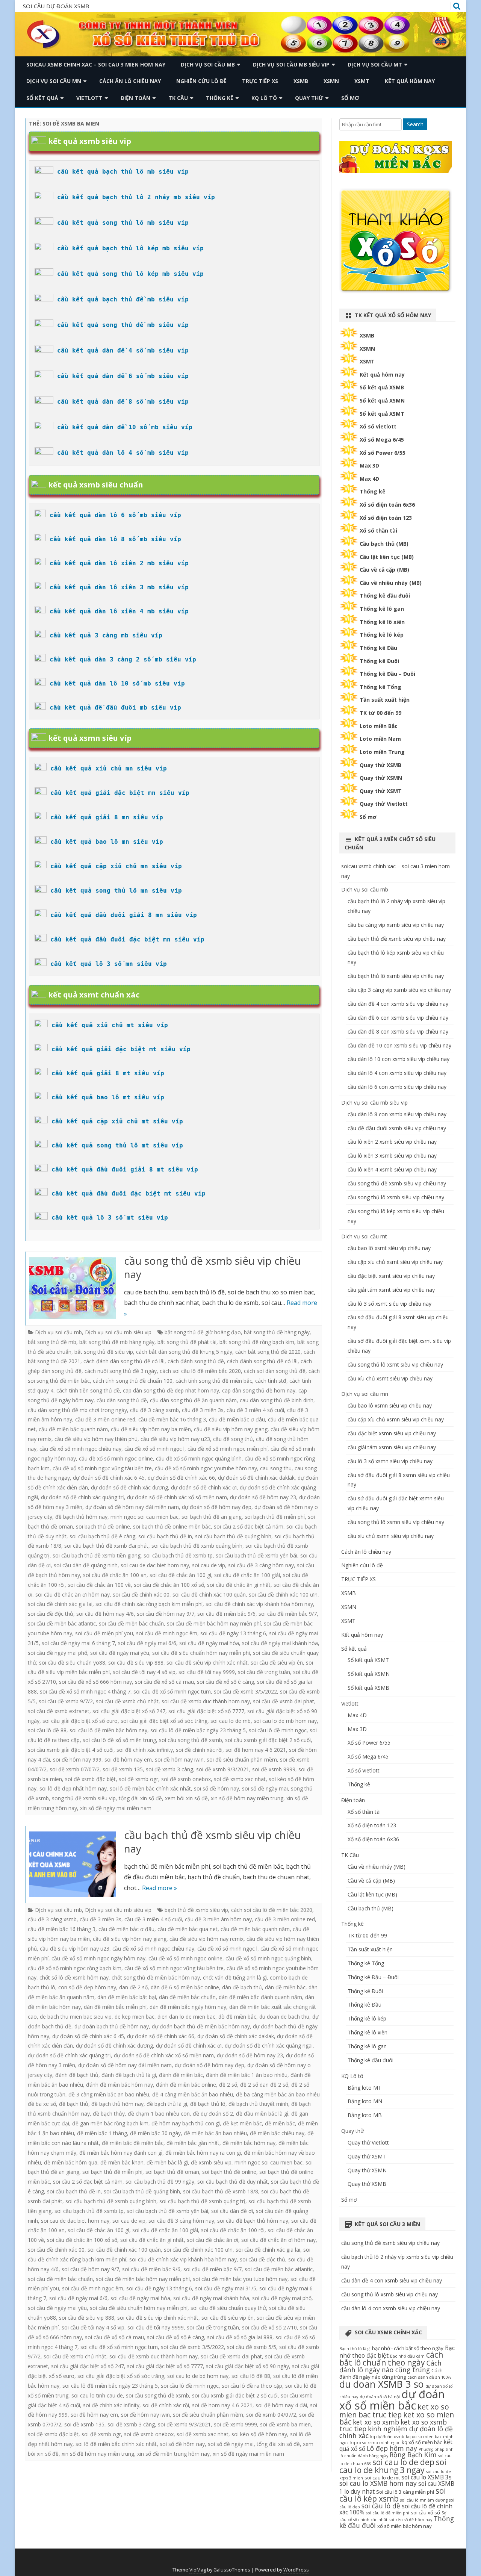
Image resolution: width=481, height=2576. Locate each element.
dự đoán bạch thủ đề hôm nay (112, 2026)
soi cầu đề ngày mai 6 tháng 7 (78, 1643)
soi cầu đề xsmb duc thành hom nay (206, 1701)
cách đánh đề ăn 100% (429, 2377)
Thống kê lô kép (382, 635)
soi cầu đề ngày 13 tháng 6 (233, 1633)
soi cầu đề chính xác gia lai (60, 1604)
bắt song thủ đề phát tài (187, 1342)
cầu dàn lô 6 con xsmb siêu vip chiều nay (397, 1087)
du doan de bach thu (284, 2017)
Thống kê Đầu (378, 648)
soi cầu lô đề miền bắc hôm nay (108, 1730)
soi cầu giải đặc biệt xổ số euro (80, 1721)
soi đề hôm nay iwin (179, 1759)
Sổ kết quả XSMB (382, 387)
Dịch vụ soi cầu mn (54, 81)
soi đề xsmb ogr (138, 1779)
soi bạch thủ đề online (103, 1526)
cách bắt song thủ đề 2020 (268, 1352)
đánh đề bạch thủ (77, 2075)
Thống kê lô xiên (382, 622)
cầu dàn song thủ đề (122, 1400)
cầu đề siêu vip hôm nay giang (231, 1429)
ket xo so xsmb (376, 2422)
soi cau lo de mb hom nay (285, 1721)
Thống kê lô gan (382, 609)
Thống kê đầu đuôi (385, 596)
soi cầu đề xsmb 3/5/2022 (245, 1691)
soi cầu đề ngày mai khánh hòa (280, 1643)
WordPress (296, 2570)
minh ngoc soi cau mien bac (144, 1517)
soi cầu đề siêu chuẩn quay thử (228, 2308)
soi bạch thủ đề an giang (212, 1517)
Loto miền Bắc (379, 726)
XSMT (362, 81)
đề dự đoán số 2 (213, 2114)
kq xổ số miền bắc (422, 2442)
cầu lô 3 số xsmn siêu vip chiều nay (390, 1461)
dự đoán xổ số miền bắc (392, 2400)
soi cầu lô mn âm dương (424, 2500)
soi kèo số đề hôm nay (259, 2434)
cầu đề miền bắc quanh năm (73, 1429)
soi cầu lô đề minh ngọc (278, 1730)
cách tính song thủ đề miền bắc (214, 1381)
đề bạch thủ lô (208, 2104)
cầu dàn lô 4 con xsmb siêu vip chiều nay (397, 1073)
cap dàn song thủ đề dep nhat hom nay (171, 1390)
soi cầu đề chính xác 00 (141, 1594)
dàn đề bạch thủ (242, 1987)
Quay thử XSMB (380, 765)
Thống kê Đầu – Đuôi (387, 674)
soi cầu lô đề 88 (47, 1730)
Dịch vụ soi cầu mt (375, 64)
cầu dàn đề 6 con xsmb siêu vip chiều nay (398, 1018)
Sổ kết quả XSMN (382, 400)
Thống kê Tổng (380, 687)
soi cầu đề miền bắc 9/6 (226, 1614)
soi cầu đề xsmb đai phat (284, 1701)
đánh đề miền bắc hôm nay (119, 2085)
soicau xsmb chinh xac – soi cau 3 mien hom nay (96, 64)
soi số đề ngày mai (265, 1788)
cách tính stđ (271, 1381)
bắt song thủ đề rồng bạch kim (257, 1342)
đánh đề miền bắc (181, 2075)
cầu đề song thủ (233, 1439)
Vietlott (89, 98)
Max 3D (369, 465)
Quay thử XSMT (381, 791)
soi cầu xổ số (425, 2512)
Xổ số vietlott (378, 426)
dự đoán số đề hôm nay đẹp (217, 1507)
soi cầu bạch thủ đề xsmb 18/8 (221, 2191)
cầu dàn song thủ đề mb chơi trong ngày (77, 1410)
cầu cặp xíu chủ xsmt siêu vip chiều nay (395, 1262)
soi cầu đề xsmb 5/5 (252, 2347)
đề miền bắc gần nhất (193, 2143)
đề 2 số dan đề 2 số (264, 2085)
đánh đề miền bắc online (186, 2085)
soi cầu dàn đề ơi (232, 2211)
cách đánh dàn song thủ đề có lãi (124, 1361)
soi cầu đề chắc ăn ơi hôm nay (73, 1594)
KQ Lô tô (264, 98)
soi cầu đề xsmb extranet (59, 1711)
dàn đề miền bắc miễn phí (115, 2007)
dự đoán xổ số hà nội (380, 2397)
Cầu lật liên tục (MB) (387, 557)
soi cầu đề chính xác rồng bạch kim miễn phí (149, 1604)
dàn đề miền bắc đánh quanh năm (260, 1997)
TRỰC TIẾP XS (260, 81)
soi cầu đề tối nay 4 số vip (144, 1672)
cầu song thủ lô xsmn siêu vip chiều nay (396, 1522)
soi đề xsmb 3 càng (169, 1769)
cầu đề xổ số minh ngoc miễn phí (228, 1449)
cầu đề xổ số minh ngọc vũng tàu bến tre (102, 1468)
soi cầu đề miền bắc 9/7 (288, 1614)
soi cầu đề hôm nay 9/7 (166, 1614)
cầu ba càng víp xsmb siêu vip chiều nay (396, 925)
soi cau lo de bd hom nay (198, 2376)
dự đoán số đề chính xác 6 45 (109, 1478)
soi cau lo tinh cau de (97, 2395)
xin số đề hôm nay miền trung (247, 1798)
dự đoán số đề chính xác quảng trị (82, 1497)
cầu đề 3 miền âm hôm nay (218, 1919)
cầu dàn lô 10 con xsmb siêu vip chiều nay (399, 1059)
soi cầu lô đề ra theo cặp (252, 2386)
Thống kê (220, 98)
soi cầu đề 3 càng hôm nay (261, 1565)
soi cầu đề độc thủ (51, 1614)
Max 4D (369, 479)
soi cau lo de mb (231, 1721)
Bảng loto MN (365, 2101)
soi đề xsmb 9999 (274, 1769)
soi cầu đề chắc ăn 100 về (99, 1585)
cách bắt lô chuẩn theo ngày (391, 2359)
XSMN (331, 81)
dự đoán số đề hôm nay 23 (263, 1497)
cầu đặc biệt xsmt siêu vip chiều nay (391, 1276)
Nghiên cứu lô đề (201, 81)
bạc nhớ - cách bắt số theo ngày (408, 2348)
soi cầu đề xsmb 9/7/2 (66, 1701)
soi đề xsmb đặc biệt (90, 1779)
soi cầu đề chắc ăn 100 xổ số (169, 1585)
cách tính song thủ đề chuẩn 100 (133, 1381)
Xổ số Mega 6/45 (382, 440)
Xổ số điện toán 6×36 (373, 1839)
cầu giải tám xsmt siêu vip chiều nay (391, 1290)
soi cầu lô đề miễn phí (388, 2513)
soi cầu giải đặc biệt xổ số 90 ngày (247, 2366)
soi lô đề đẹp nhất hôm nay (73, 1788)
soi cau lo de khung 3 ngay (393, 2466)
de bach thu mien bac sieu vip (76, 2017)
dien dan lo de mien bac (186, 2017)
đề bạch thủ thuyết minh (258, 2104)
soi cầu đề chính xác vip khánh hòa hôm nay (259, 1604)
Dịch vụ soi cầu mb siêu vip (291, 64)
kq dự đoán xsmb (387, 2437)
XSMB (301, 81)
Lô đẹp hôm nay (392, 2448)
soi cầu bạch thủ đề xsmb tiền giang (97, 1555)
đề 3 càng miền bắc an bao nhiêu (109, 2094)
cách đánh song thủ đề (196, 1361)
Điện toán (135, 98)
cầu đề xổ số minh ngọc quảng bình (199, 1458)
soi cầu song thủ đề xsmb (191, 1740)
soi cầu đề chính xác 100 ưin (283, 1594)
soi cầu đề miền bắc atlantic (62, 1623)
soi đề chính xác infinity (145, 1750)
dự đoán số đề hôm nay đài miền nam (132, 1507)
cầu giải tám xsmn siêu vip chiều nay (392, 1447)
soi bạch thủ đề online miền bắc (172, 1526)
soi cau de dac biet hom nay (155, 1565)
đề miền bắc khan (122, 2162)
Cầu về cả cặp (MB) (384, 570)
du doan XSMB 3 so (382, 2384)
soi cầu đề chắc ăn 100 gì (180, 1575)
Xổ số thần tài (378, 530)
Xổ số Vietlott (364, 1770)
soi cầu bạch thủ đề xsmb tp (178, 1555)
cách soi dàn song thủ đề (275, 1371)
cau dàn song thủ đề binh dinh (277, 1400)
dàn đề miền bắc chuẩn (187, 1997)
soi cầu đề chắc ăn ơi (213, 2240)
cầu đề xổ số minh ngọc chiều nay (80, 1449)
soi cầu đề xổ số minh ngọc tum (172, 1691)
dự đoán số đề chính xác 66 (181, 1478)
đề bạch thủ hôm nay (81, 1517)
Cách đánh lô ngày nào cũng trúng (390, 2366)
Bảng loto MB (365, 2115)
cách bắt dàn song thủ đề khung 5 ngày (184, 1352)
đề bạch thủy (109, 2114)
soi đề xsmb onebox (186, 1779)
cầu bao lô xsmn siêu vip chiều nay (390, 1405)
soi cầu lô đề (381, 2506)
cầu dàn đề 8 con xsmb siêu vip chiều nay (398, 1031)
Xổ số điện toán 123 (386, 518)
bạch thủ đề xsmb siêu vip (196, 1910)
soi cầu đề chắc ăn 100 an (115, 1575)
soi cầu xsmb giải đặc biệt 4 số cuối (71, 1750)
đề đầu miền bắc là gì (262, 2114)
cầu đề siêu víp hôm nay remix (206, 1939)
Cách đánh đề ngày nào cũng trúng (391, 2374)
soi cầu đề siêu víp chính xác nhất (207, 1663)
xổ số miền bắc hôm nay (405, 2526)
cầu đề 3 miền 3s (203, 1410)
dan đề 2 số (133, 1987)
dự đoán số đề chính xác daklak (256, 1478)
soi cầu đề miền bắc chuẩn (131, 1623)
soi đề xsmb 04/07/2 (271, 2415)
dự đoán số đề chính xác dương (129, 1487)
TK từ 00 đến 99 (380, 713)
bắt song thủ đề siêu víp (104, 1352)
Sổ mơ (350, 98)
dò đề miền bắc (237, 2017)
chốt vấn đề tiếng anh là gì (235, 1977)
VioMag (198, 2570)
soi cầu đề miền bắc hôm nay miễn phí (214, 1623)
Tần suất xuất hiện (385, 700)
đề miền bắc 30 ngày (155, 2133)
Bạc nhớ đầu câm (407, 2356)
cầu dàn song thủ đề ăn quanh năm (193, 1400)
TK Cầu (178, 98)
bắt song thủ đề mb (52, 1342)
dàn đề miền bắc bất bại (127, 1997)
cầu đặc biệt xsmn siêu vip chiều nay (392, 1433)
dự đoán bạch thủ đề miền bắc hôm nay (201, 2026)
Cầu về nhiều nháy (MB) (391, 583)
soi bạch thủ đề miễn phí (275, 1517)
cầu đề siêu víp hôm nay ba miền (151, 1429)
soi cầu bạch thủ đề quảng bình (233, 1536)
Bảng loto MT (365, 2088)
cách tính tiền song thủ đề (88, 1390)
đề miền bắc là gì (167, 2162)
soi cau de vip (209, 1565)
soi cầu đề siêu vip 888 (136, 1663)
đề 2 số (228, 2085)
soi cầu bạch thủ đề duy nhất (233, 2182)
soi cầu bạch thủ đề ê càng (102, 1536)
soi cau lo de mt (382, 2478)
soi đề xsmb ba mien (285, 2424)
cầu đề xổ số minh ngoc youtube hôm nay (206, 1468)
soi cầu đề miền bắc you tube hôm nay (240, 2279)
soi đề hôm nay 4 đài (281, 2405)
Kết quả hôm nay (410, 81)
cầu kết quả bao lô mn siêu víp (107, 842)
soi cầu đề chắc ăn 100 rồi (233, 2230)
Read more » (160, 1888)
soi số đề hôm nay (216, 1788)
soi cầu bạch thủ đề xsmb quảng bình (197, 1546)
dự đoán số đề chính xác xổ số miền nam (177, 1497)
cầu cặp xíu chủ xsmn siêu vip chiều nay (396, 1419)
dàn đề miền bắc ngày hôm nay (188, 2007)
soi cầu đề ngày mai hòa (209, 1643)
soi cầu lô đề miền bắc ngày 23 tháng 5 (198, 1730)
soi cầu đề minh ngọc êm (167, 1633)
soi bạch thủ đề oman (172, 2172)
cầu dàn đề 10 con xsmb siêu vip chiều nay (399, 1045)
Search (415, 124)
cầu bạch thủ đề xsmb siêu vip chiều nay (213, 1842)
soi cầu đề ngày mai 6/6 (147, 1643)
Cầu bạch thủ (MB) (384, 544)
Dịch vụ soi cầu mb (208, 64)
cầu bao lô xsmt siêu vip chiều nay (389, 1248)
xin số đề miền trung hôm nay (173, 2454)
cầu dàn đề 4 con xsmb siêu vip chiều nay (398, 1004)
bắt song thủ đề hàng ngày (277, 1332)
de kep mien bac (135, 2017)
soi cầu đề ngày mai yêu (120, 1653)
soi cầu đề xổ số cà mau (164, 1682)
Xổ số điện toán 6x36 (387, 505)
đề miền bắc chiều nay (277, 2133)
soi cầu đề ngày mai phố (57, 1653)
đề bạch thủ (74, 2104)
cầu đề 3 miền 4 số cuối (255, 1410)
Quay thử (309, 98)
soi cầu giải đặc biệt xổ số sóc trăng (164, 1721)
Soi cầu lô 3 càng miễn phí (405, 2492)
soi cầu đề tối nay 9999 (207, 1672)
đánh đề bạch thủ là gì (129, 2075)
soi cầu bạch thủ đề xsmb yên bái (256, 1555)
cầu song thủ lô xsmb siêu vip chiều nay (396, 1197)
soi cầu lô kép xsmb (393, 2495)
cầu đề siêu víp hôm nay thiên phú (96, 1439)
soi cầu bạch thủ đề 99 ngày (160, 2182)
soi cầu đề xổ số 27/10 (269, 2327)
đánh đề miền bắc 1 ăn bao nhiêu (247, 2075)
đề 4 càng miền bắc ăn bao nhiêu (193, 2094)
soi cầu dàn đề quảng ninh (86, 1565)
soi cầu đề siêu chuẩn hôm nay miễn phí (201, 1653)
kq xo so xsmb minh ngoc (375, 2443)
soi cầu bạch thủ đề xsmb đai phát (106, 1546)
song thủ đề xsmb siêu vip (84, 1798)
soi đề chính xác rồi (199, 1750)
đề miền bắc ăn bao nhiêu (215, 2133)
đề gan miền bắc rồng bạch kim (110, 2123)
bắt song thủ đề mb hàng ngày (117, 1342)
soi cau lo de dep (403, 2462)
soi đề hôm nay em (128, 1759)
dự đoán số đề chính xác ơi (204, 1487)
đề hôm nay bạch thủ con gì (186, 2123)
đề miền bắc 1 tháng (102, 2133)
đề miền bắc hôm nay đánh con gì (121, 2153)
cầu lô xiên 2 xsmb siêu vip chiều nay (392, 1142)
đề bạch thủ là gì (167, 2104)
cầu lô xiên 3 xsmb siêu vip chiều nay (392, 1156)
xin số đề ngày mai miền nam (116, 1808)
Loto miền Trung (382, 752)
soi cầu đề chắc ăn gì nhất (239, 1585)
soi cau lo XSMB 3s (427, 2477)
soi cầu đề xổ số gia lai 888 (240, 2337)
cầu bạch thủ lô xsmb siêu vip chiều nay (396, 976)
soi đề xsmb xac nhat (240, 1779)
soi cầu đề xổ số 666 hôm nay (95, 1682)
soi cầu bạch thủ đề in (165, 1536)
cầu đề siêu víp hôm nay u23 (175, 1439)
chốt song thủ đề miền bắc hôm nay (156, 1977)
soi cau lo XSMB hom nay (378, 2483)
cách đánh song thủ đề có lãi (262, 1361)
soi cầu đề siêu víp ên (277, 1663)
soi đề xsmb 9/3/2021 (223, 1769)
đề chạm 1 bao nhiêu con (159, 2114)
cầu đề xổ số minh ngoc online (116, 1458)
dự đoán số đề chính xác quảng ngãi (269, 2046)
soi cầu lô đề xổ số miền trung (119, 1740)
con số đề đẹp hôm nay (87, 1987)
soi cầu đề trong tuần (264, 1672)
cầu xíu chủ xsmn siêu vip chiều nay (391, 1536)
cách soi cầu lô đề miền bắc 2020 (200, 1371)
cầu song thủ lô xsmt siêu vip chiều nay (395, 1364)
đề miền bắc (280, 2123)
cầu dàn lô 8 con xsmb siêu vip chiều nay (397, 1114)
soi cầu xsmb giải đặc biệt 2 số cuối (268, 1740)
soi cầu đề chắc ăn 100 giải (247, 1575)
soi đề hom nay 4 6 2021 (256, 1750)
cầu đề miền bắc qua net (188, 1929)
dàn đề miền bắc (285, 1987)
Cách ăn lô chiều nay (130, 81)
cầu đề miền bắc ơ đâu (237, 1419)
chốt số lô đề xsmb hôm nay (74, 1977)
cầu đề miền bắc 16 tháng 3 (172, 1419)
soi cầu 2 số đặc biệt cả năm (249, 1526)
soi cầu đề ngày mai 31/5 (226, 2288)
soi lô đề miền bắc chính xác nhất (150, 1788)
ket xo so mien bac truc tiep (394, 2411)
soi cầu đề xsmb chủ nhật (127, 1701)
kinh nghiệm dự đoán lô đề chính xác (396, 2432)
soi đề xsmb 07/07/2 (75, 1769)
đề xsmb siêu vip (211, 2162)
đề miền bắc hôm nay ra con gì (203, 2153)
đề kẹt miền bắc (242, 2123)
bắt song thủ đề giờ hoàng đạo (203, 1332)
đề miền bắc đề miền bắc (133, 2143)
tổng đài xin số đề (140, 1798)
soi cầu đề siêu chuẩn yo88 (72, 1663)
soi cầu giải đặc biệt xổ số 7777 (206, 1711)
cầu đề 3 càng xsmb (154, 1410)
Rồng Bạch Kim (413, 2455)
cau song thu (276, 1468)
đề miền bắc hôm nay (249, 2143)
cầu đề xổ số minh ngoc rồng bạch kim (75, 1968)
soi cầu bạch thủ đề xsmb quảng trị (202, 2201)
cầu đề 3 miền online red (105, 1419)
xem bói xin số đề (186, 1798)
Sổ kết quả (42, 98)
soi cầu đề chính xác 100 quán (209, 1594)
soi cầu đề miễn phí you (104, 1633)
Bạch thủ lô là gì (355, 2349)
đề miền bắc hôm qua (71, 2162)
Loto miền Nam (380, 739)
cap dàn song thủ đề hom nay (259, 1390)
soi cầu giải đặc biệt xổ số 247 (129, 1711)
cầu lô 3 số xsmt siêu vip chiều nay (389, 1304)
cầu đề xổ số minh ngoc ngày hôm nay (98, 1958)
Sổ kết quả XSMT (382, 414)
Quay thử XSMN (381, 778)
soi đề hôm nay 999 (77, 1759)
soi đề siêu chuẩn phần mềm (242, 1759)
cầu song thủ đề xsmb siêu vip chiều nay (213, 1267)
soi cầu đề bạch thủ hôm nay (253, 2221)
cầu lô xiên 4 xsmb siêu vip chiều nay (392, 1169)
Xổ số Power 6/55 (383, 453)
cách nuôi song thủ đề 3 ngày (121, 1371)
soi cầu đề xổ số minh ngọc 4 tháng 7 (85, 1691)
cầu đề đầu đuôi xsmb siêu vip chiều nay (397, 1128)
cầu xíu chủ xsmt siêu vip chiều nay (390, 1378)
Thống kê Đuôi (379, 661)
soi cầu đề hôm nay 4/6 (105, 1614)
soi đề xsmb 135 (123, 1769)
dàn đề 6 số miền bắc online (185, 1987)
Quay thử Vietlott (384, 804)
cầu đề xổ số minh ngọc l (154, 1449)
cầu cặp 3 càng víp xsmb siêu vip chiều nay (399, 990)
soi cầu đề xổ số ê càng (225, 1682)
